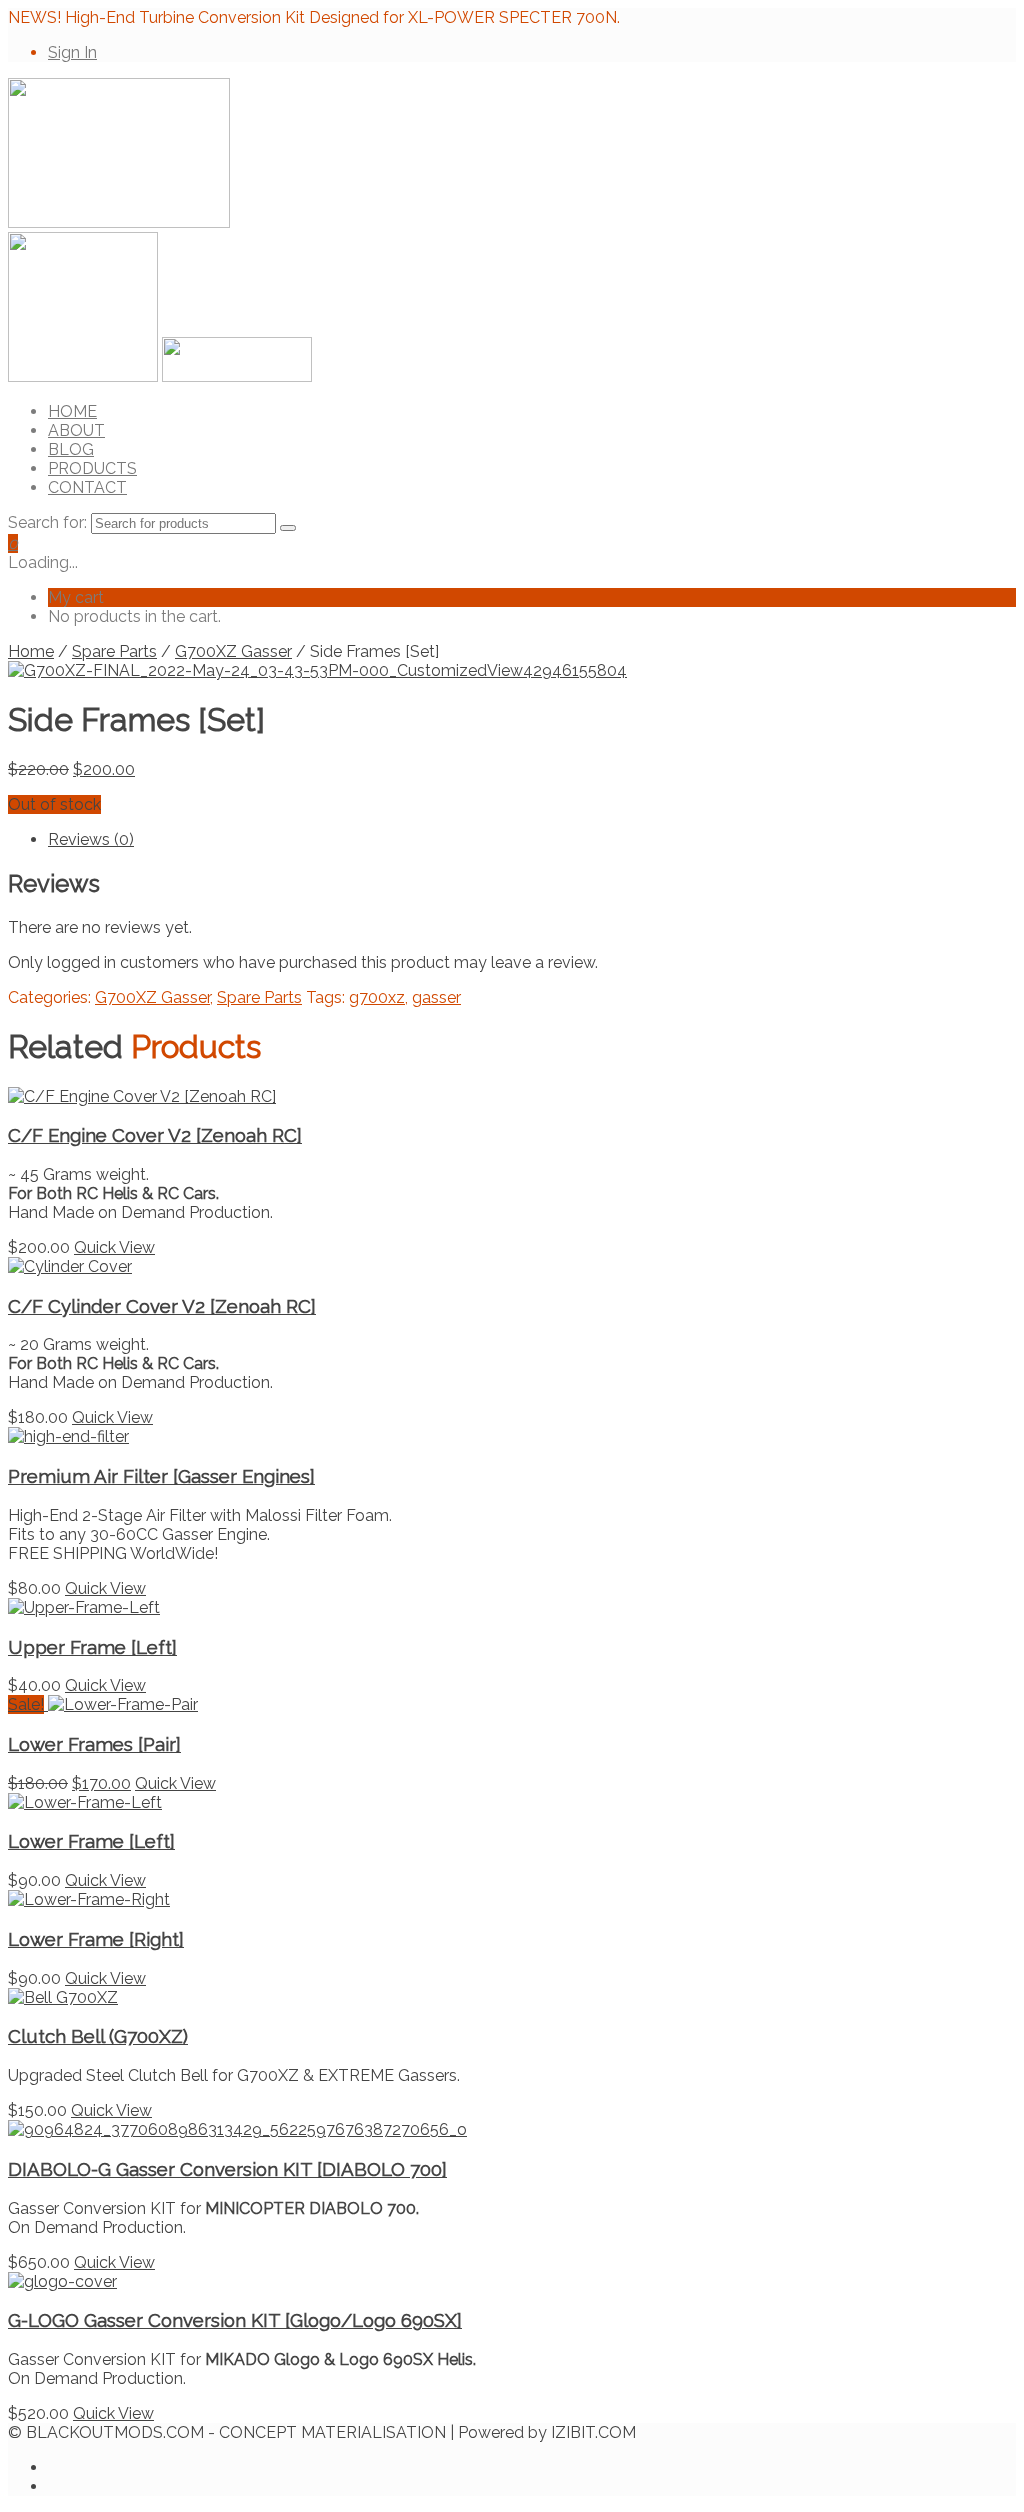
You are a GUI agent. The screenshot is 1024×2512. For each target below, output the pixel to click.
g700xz (377, 997)
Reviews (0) (91, 839)
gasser (436, 997)
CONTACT (87, 487)
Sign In (72, 52)
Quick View (114, 1247)
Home (31, 651)
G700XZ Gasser (233, 651)
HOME (72, 411)
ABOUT (76, 430)
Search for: (47, 522)
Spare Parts (114, 651)
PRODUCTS (92, 468)
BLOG (71, 449)
